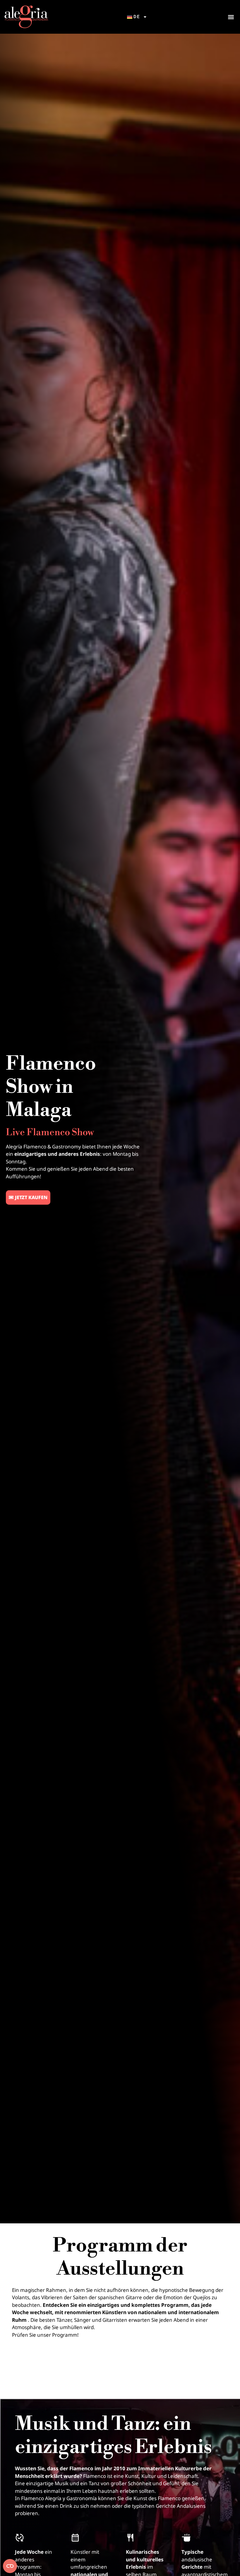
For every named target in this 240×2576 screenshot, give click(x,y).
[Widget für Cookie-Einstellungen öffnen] (10, 2566)
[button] (231, 17)
